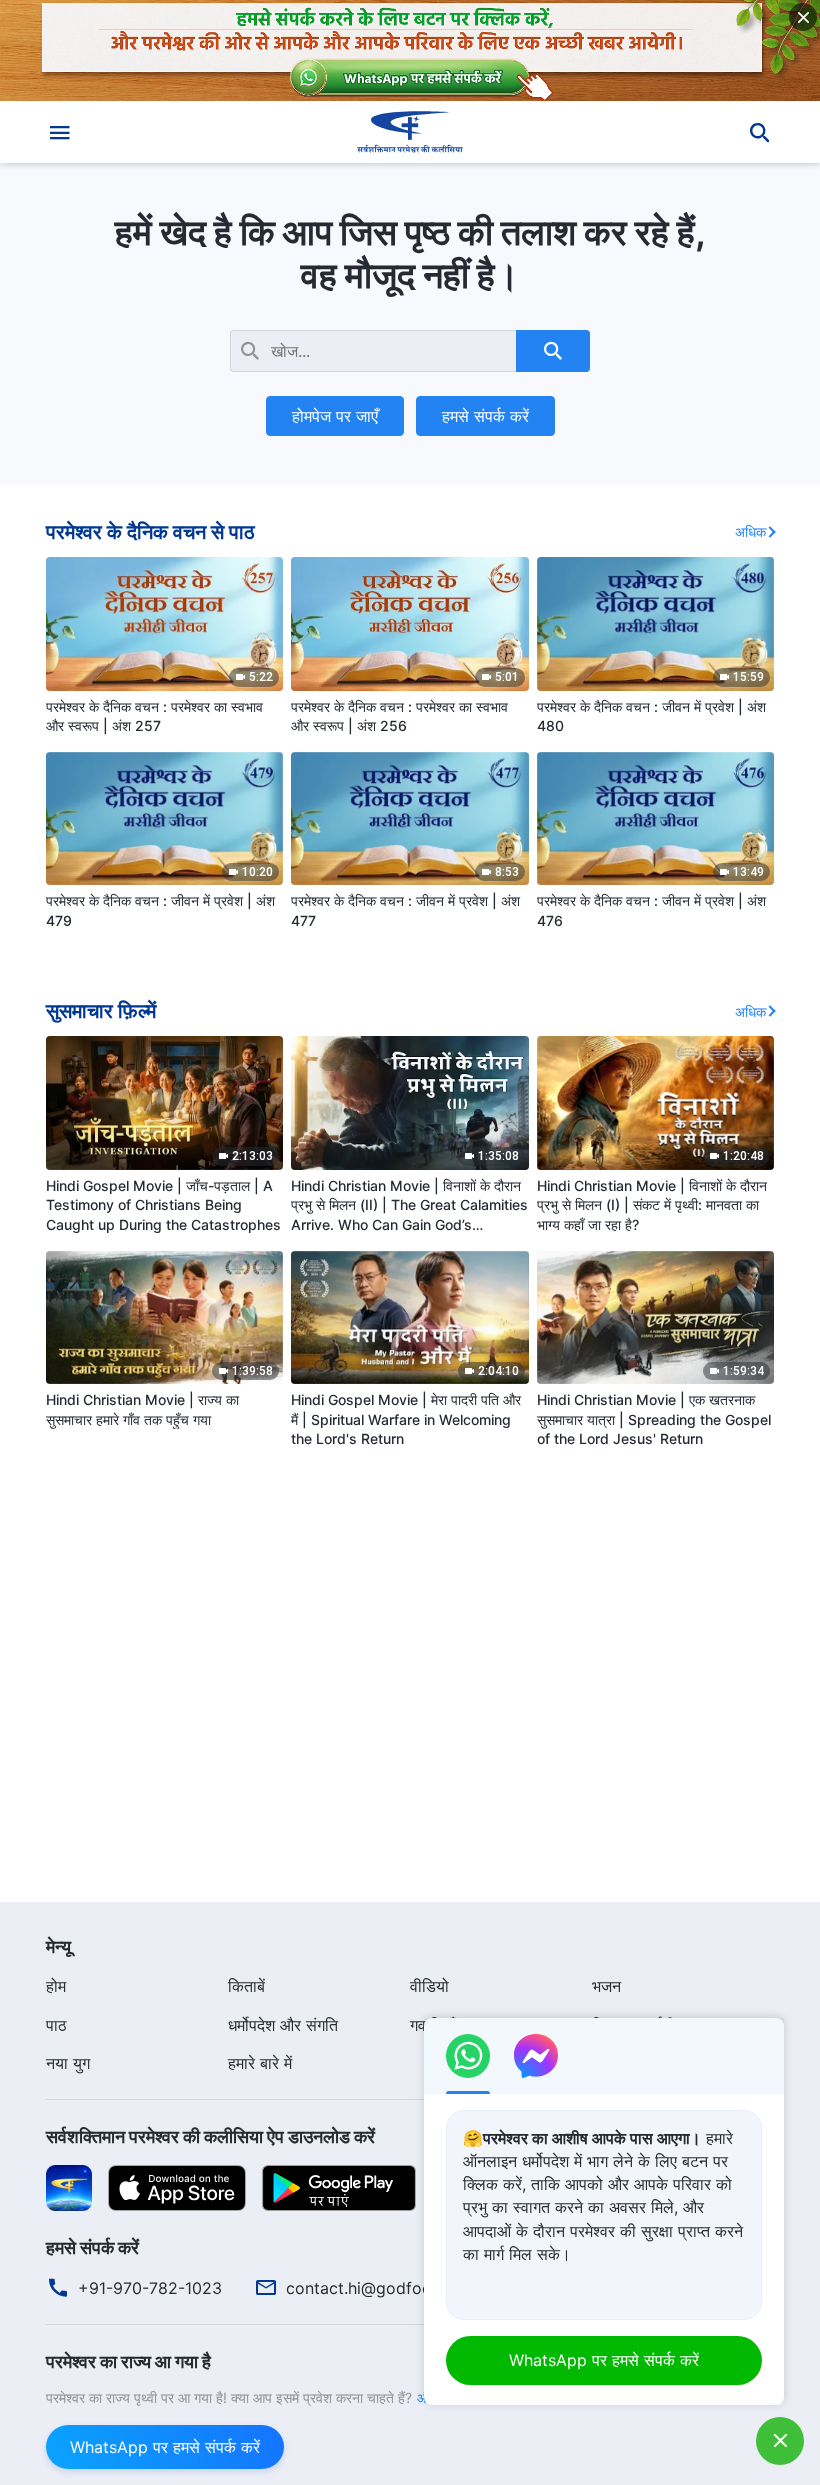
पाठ (56, 2025)
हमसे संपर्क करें (485, 416)
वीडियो (429, 1986)
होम (56, 1986)
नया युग (68, 2063)
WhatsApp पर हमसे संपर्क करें (165, 2447)
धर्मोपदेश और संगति (283, 2025)
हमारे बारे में (260, 2063)
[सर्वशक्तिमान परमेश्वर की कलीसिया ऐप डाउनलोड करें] (69, 2186)
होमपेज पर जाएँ (335, 416)
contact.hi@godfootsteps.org (397, 2288)
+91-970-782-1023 (150, 2288)
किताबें (246, 1986)
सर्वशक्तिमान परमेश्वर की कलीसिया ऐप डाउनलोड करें (210, 2136)
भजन (606, 1986)
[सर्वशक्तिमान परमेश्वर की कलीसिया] (410, 132)
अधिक (750, 531)
